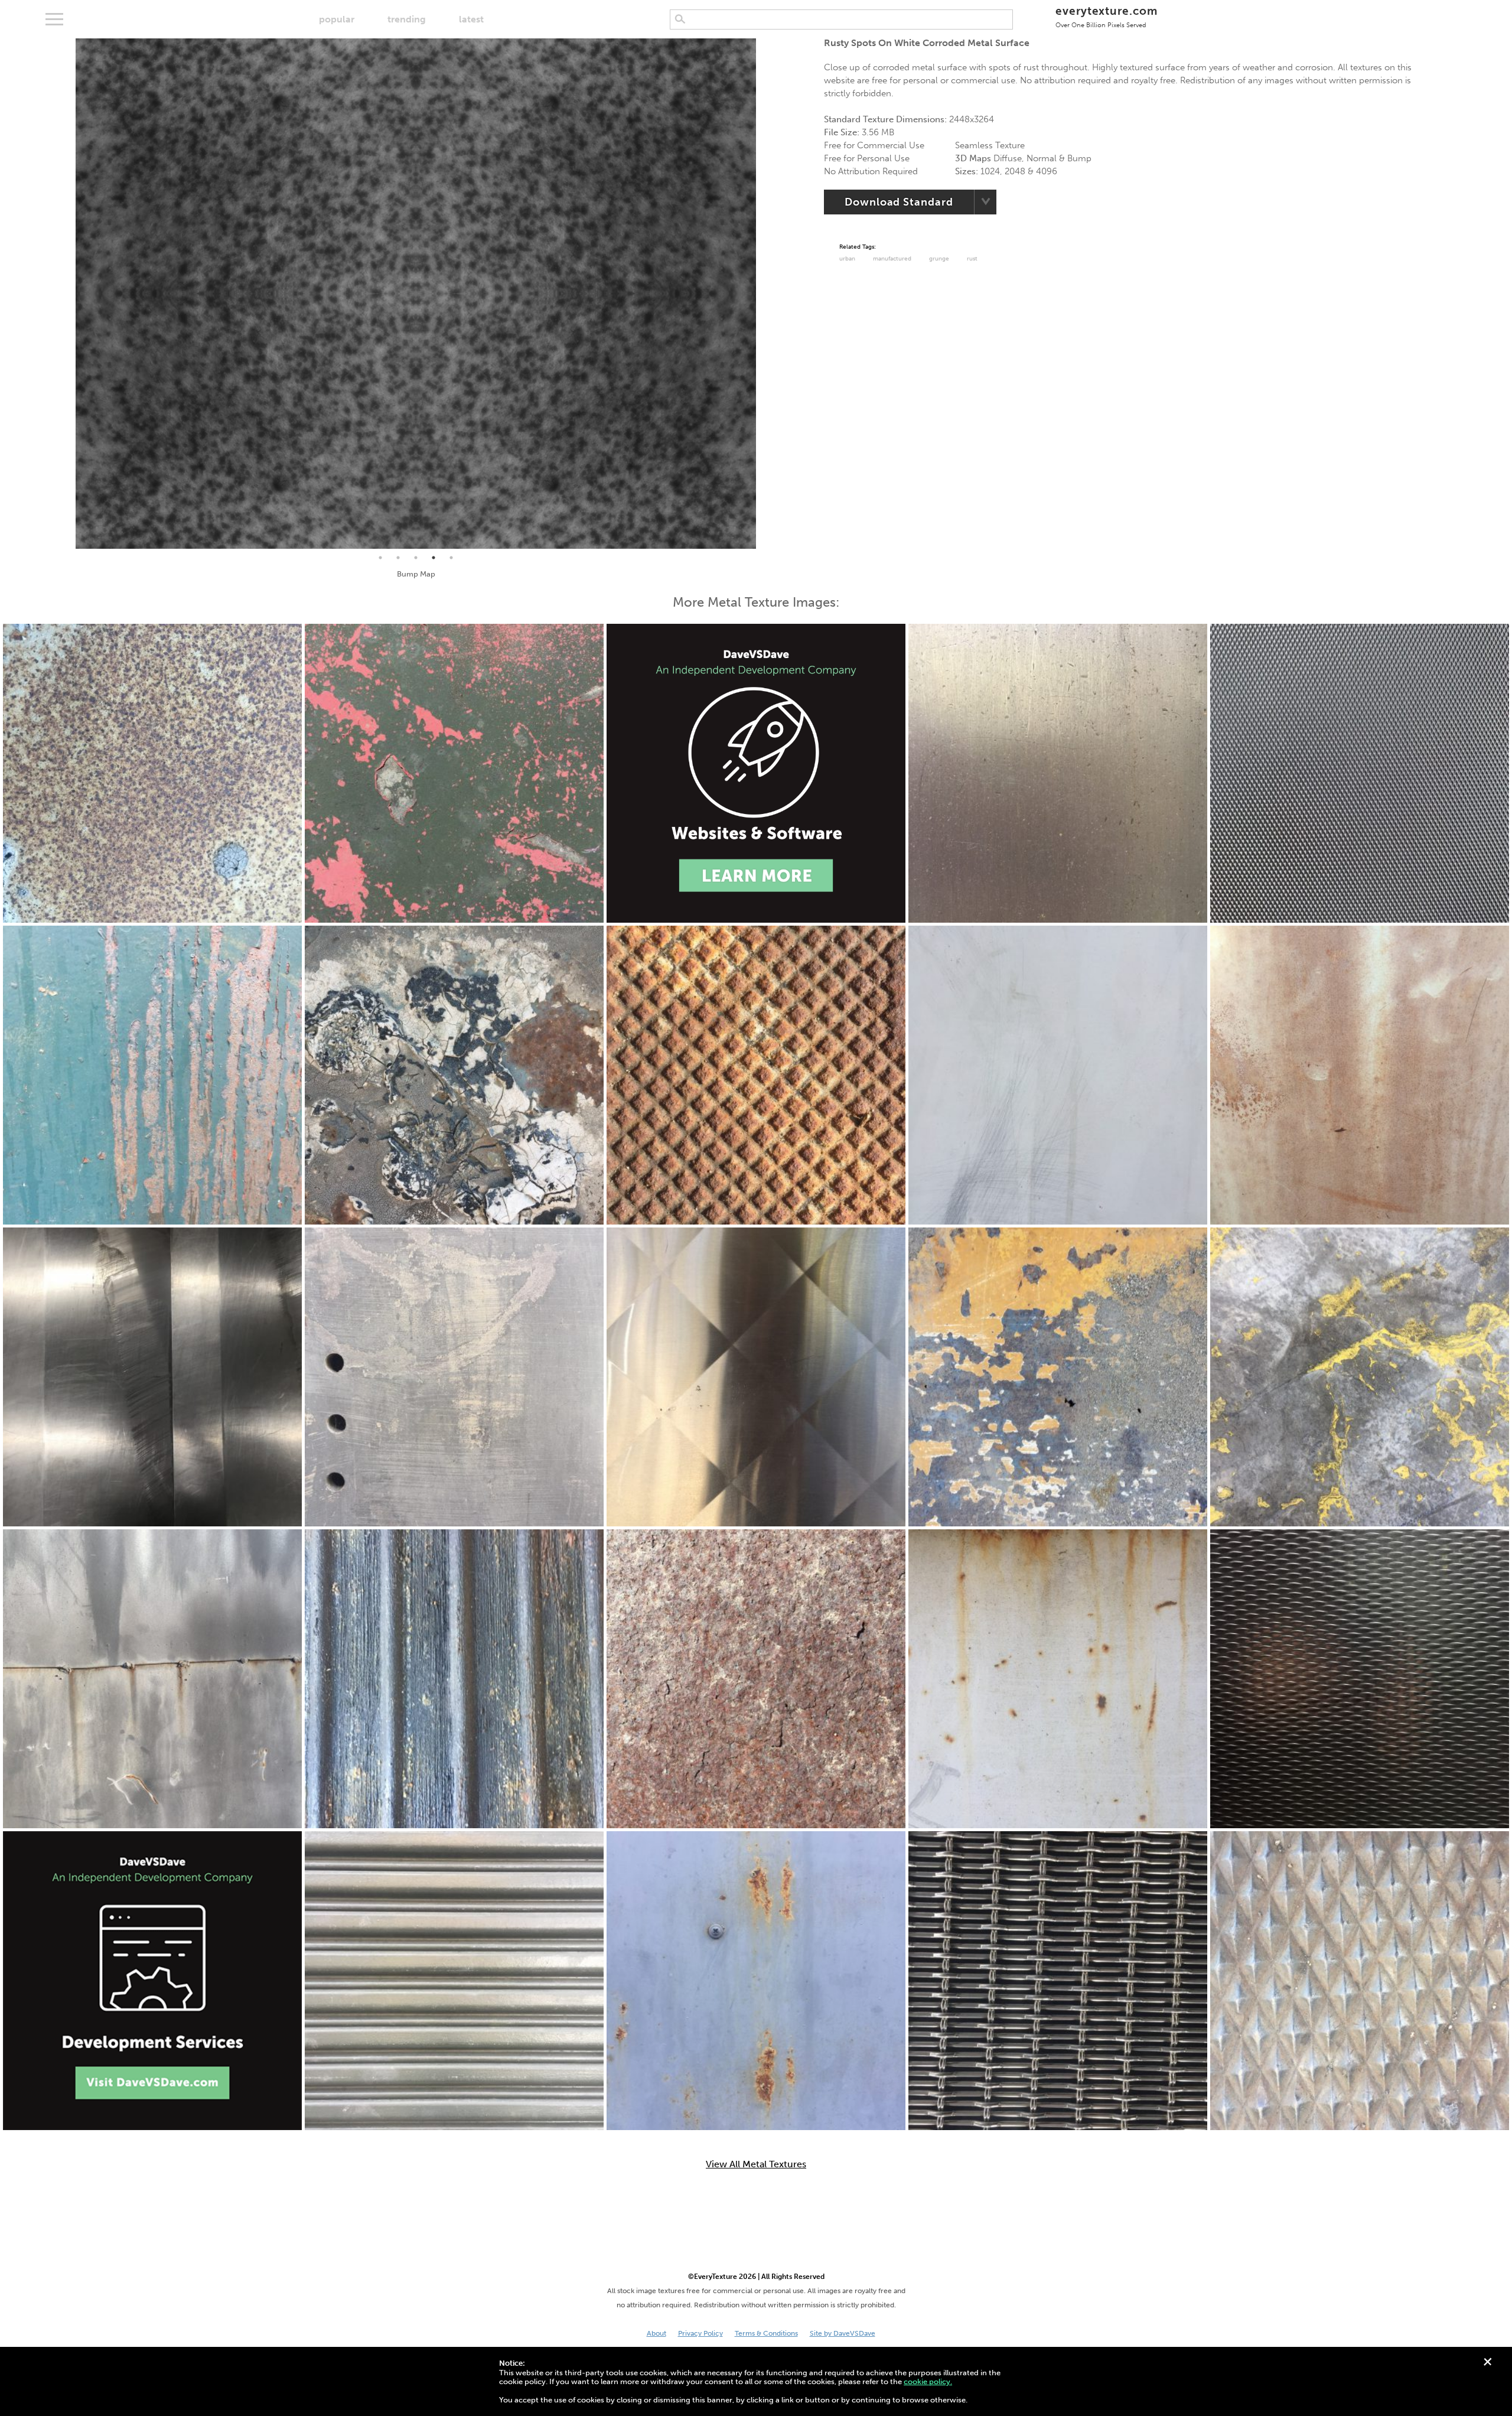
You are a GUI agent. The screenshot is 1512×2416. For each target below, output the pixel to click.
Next (765, 294)
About (656, 2333)
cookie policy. (928, 2381)
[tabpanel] (416, 294)
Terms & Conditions (766, 2333)
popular (337, 19)
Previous (67, 294)
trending (407, 19)
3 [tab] (416, 558)
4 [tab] (434, 558)
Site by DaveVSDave (843, 2333)
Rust (972, 259)
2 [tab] (398, 558)
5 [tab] (451, 558)
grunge (939, 259)
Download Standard (899, 202)
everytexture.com (1107, 16)
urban (847, 259)
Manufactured (892, 259)
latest (471, 19)
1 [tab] (380, 558)
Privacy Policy (700, 2333)
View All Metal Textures (756, 2164)
